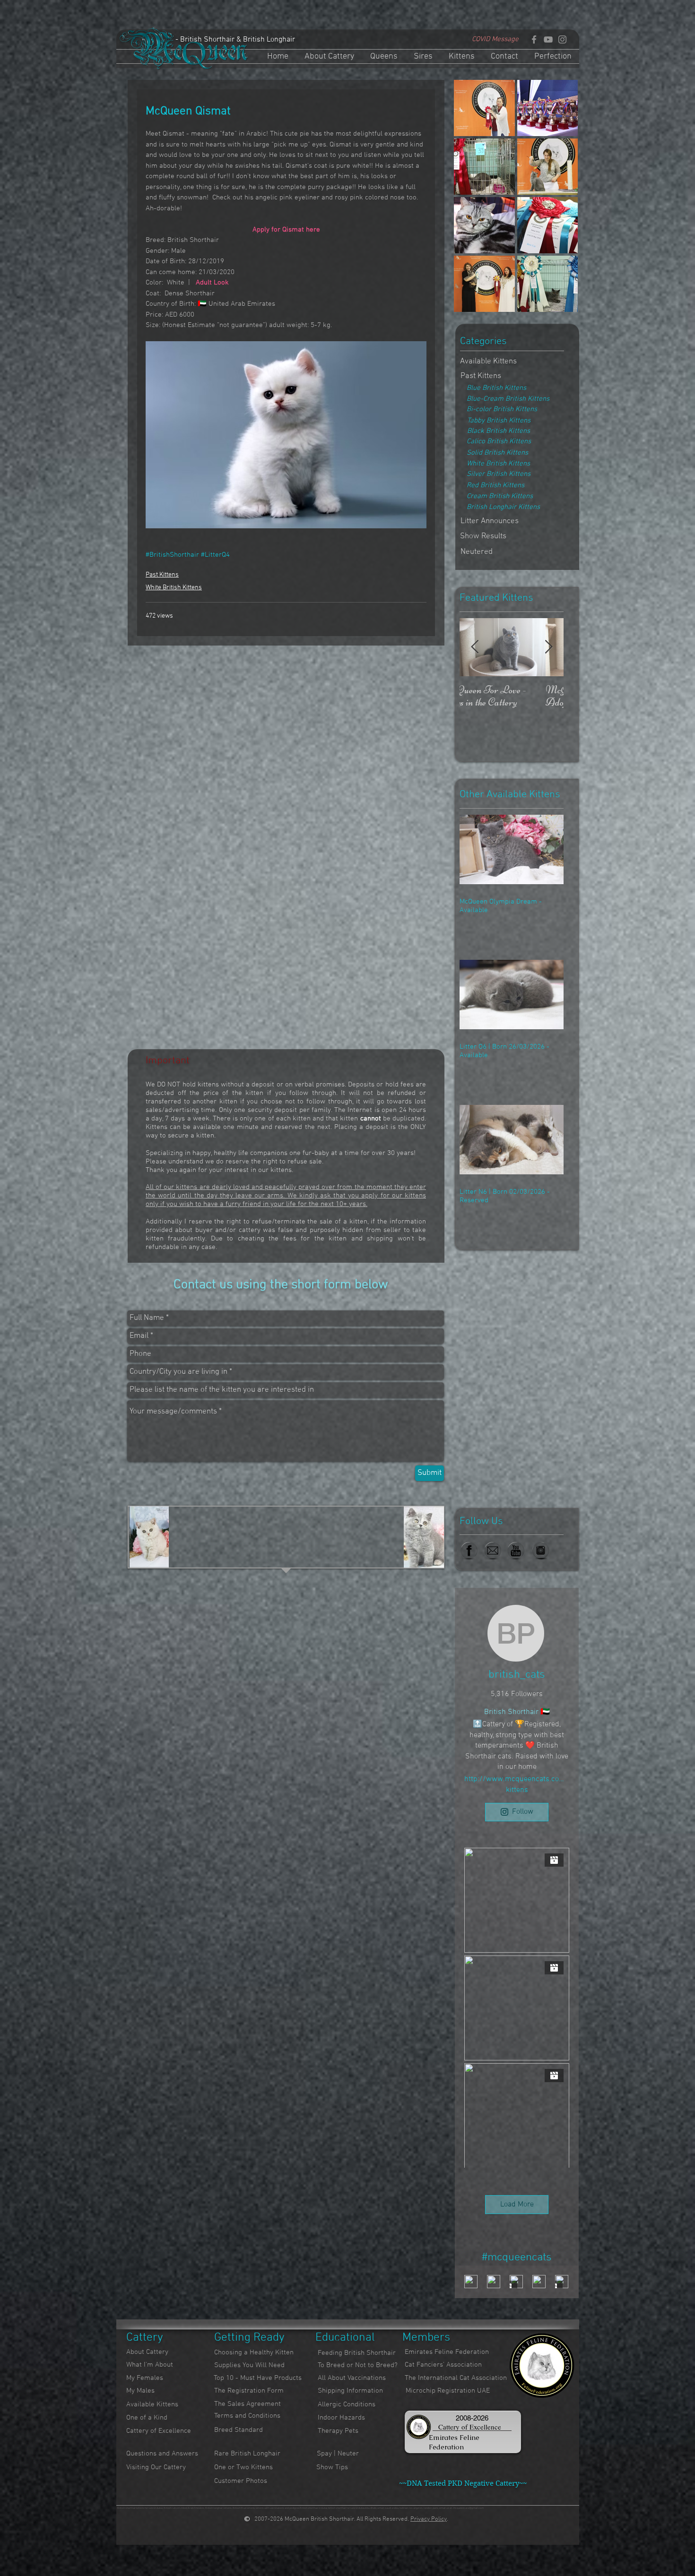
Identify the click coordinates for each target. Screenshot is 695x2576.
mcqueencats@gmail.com (468, 2508)
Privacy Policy (429, 2519)
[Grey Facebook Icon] (534, 39)
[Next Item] (548, 647)
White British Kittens (174, 588)
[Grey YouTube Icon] (548, 39)
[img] (484, 108)
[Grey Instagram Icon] (562, 39)
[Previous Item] (475, 647)
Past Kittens (162, 575)
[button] (477, 552)
